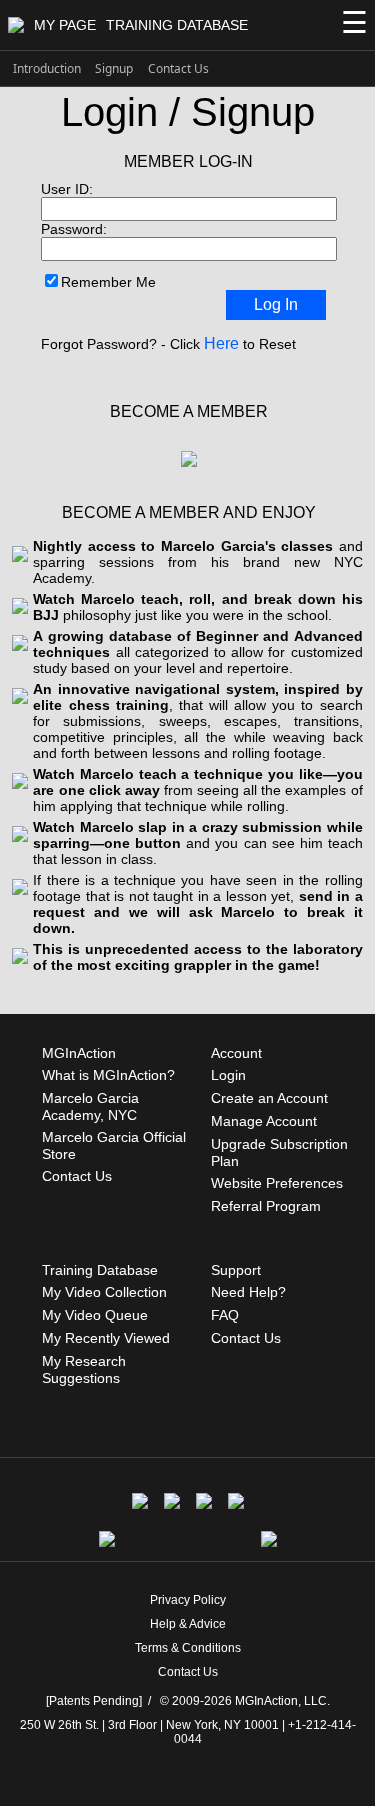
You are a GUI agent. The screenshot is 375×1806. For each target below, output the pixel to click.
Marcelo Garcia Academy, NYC (90, 1106)
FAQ (225, 1315)
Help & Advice (188, 1624)
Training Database (177, 25)
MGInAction (79, 1053)
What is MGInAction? (108, 1075)
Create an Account (269, 1098)
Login (228, 1075)
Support (236, 1270)
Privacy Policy (188, 1600)
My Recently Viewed (106, 1338)
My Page (65, 25)
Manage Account (264, 1121)
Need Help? (248, 1292)
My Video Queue (95, 1315)
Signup (114, 68)
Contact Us (178, 68)
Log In (276, 304)
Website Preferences (277, 1183)
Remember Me (108, 282)
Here (221, 343)
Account (236, 1053)
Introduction (47, 68)
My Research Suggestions (84, 1369)
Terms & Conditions (188, 1648)
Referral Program (266, 1206)
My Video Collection (104, 1292)
